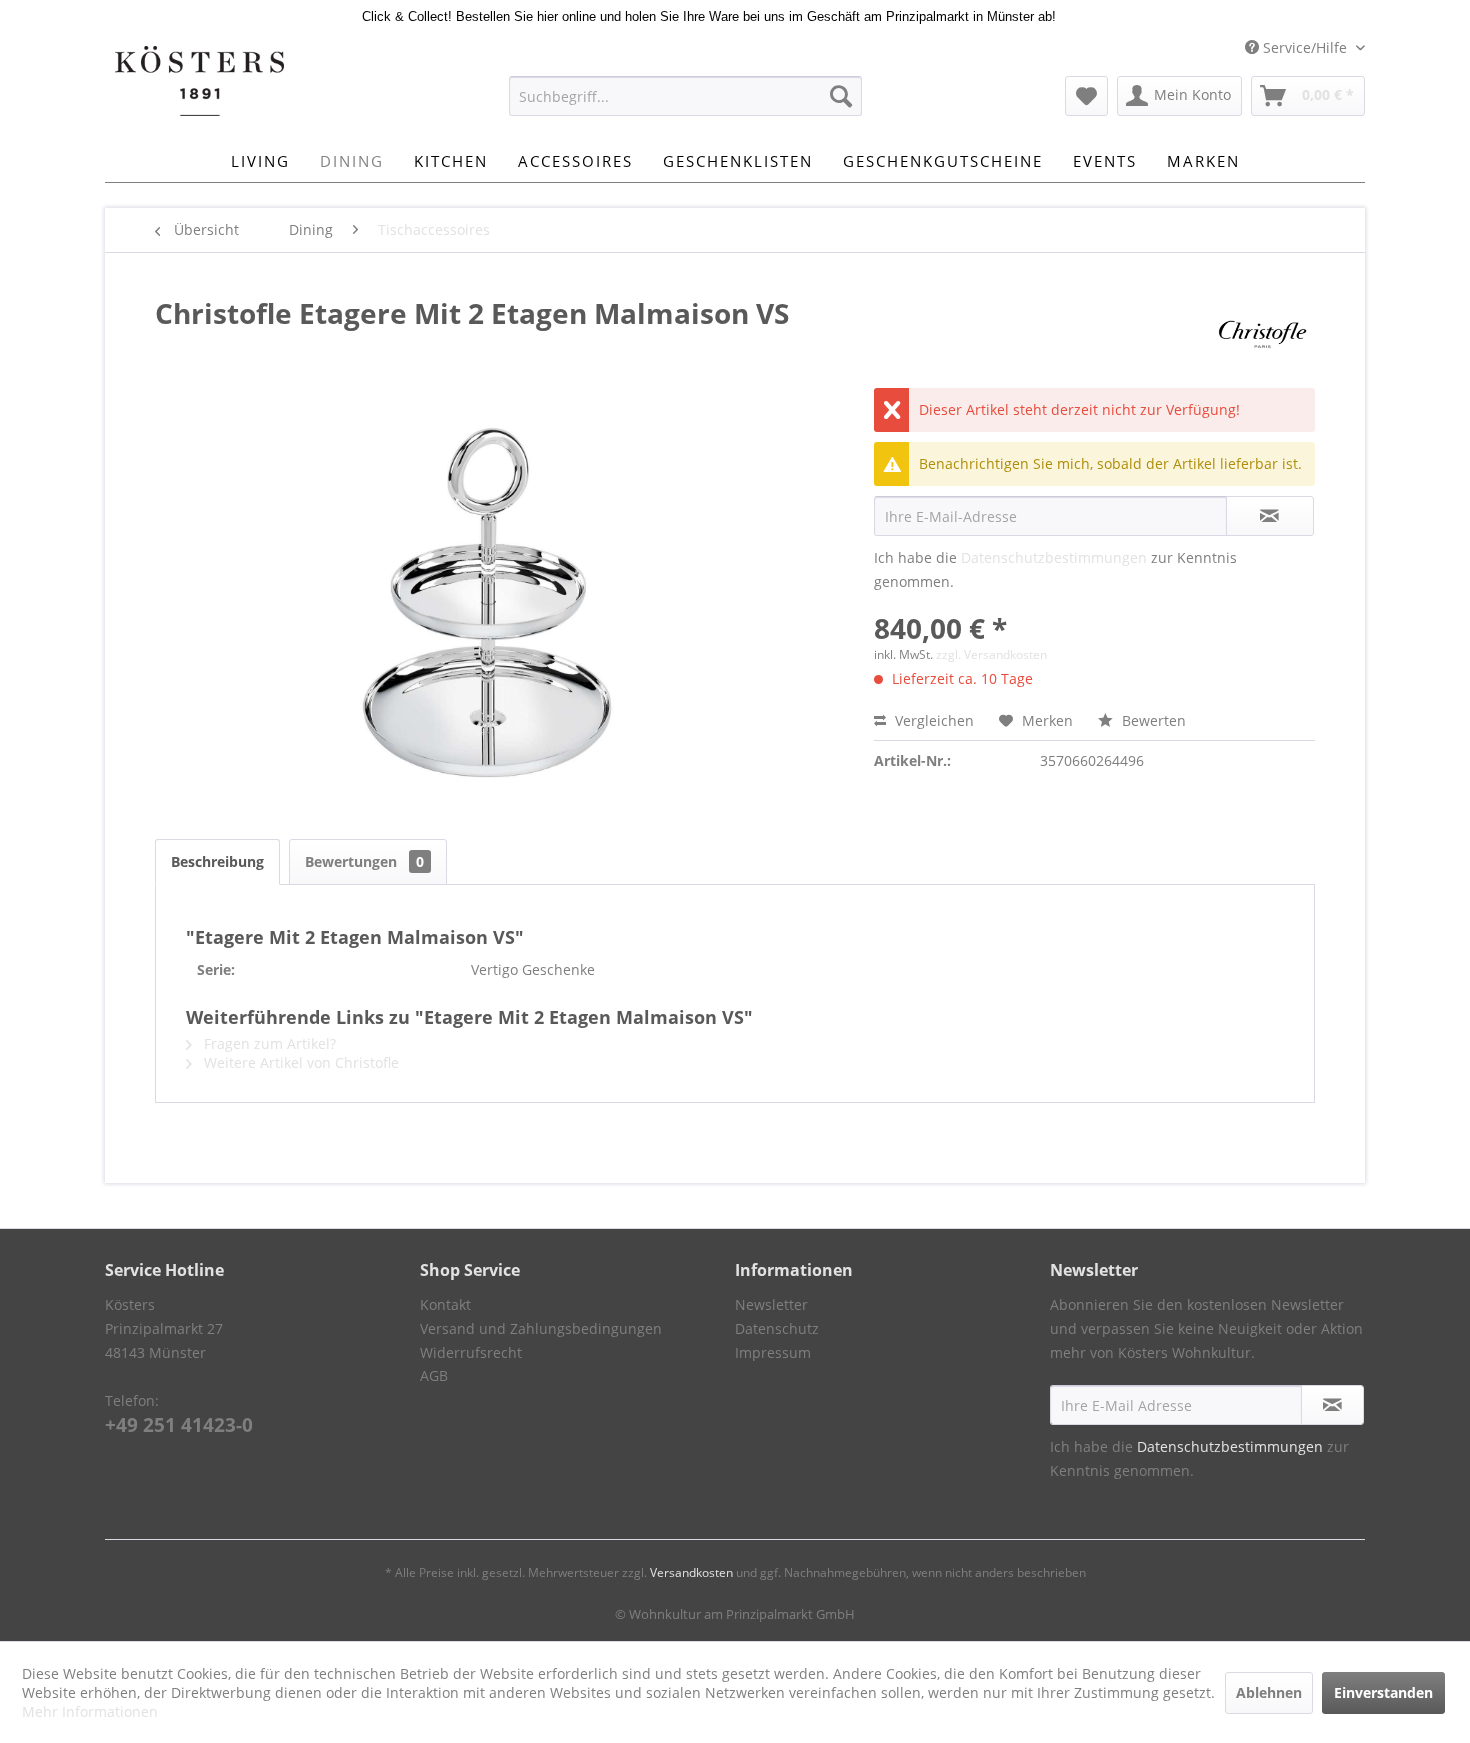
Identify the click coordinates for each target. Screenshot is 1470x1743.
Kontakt (445, 1304)
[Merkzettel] (1086, 96)
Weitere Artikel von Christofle (299, 1062)
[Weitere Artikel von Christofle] (1262, 333)
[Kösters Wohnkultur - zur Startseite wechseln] (199, 81)
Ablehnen (1269, 1692)
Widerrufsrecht (471, 1352)
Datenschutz (777, 1328)
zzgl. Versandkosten (991, 654)
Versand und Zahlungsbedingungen (541, 1328)
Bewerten (1152, 720)
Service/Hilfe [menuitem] (1305, 47)
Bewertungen (364, 861)
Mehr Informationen (90, 1711)
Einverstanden (1383, 1692)
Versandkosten (691, 1572)
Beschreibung (217, 861)
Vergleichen (932, 720)
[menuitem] (685, 96)
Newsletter (771, 1304)
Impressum (773, 1352)
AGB (434, 1375)
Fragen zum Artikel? (268, 1043)
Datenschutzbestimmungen (1054, 557)
